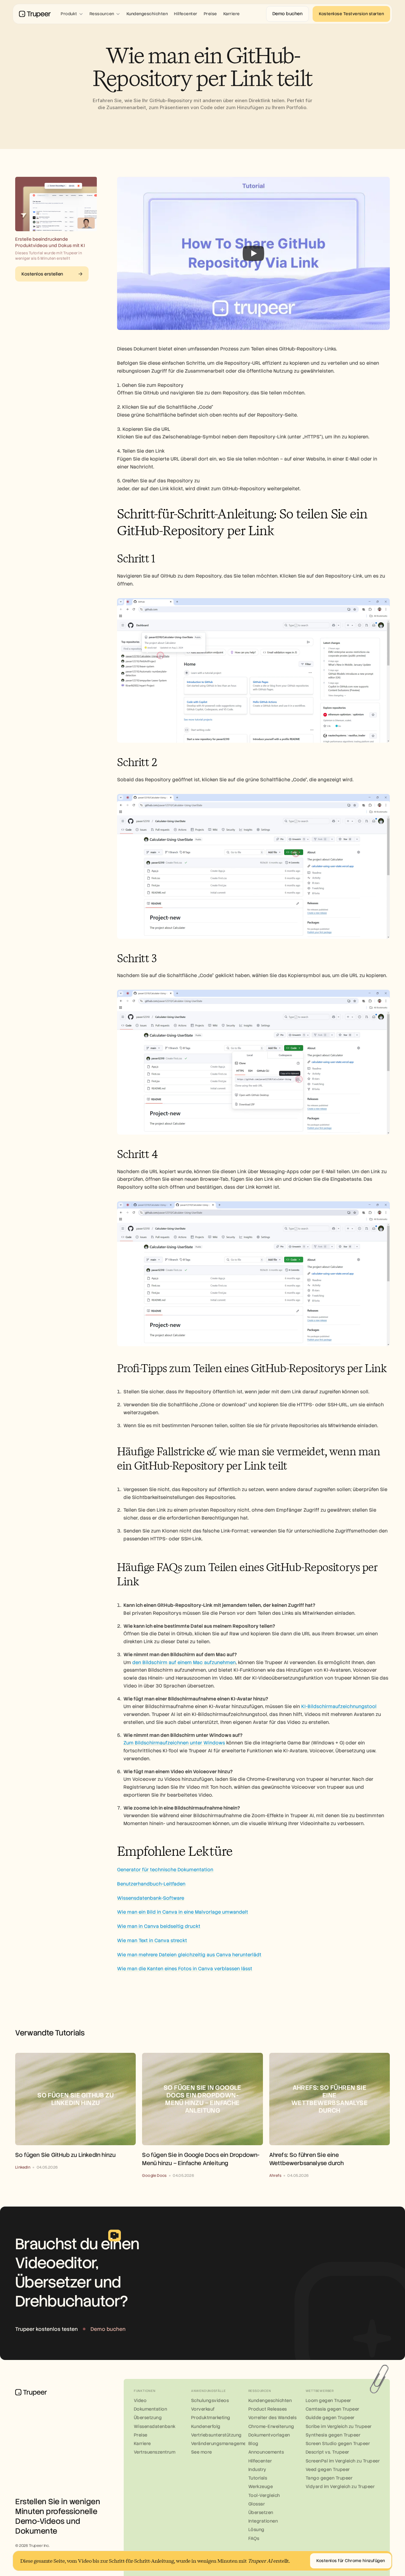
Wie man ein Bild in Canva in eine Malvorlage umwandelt (183, 1912)
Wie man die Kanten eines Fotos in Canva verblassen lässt (185, 1969)
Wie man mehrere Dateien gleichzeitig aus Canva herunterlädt (189, 1955)
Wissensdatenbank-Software (151, 1898)
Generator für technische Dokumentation (165, 1870)
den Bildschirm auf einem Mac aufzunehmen (184, 1663)
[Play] (253, 253)
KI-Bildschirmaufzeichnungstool (339, 1706)
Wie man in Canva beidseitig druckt (159, 1926)
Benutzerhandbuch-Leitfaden (151, 1884)
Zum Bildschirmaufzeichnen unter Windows (174, 1743)
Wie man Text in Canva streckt (152, 1941)
